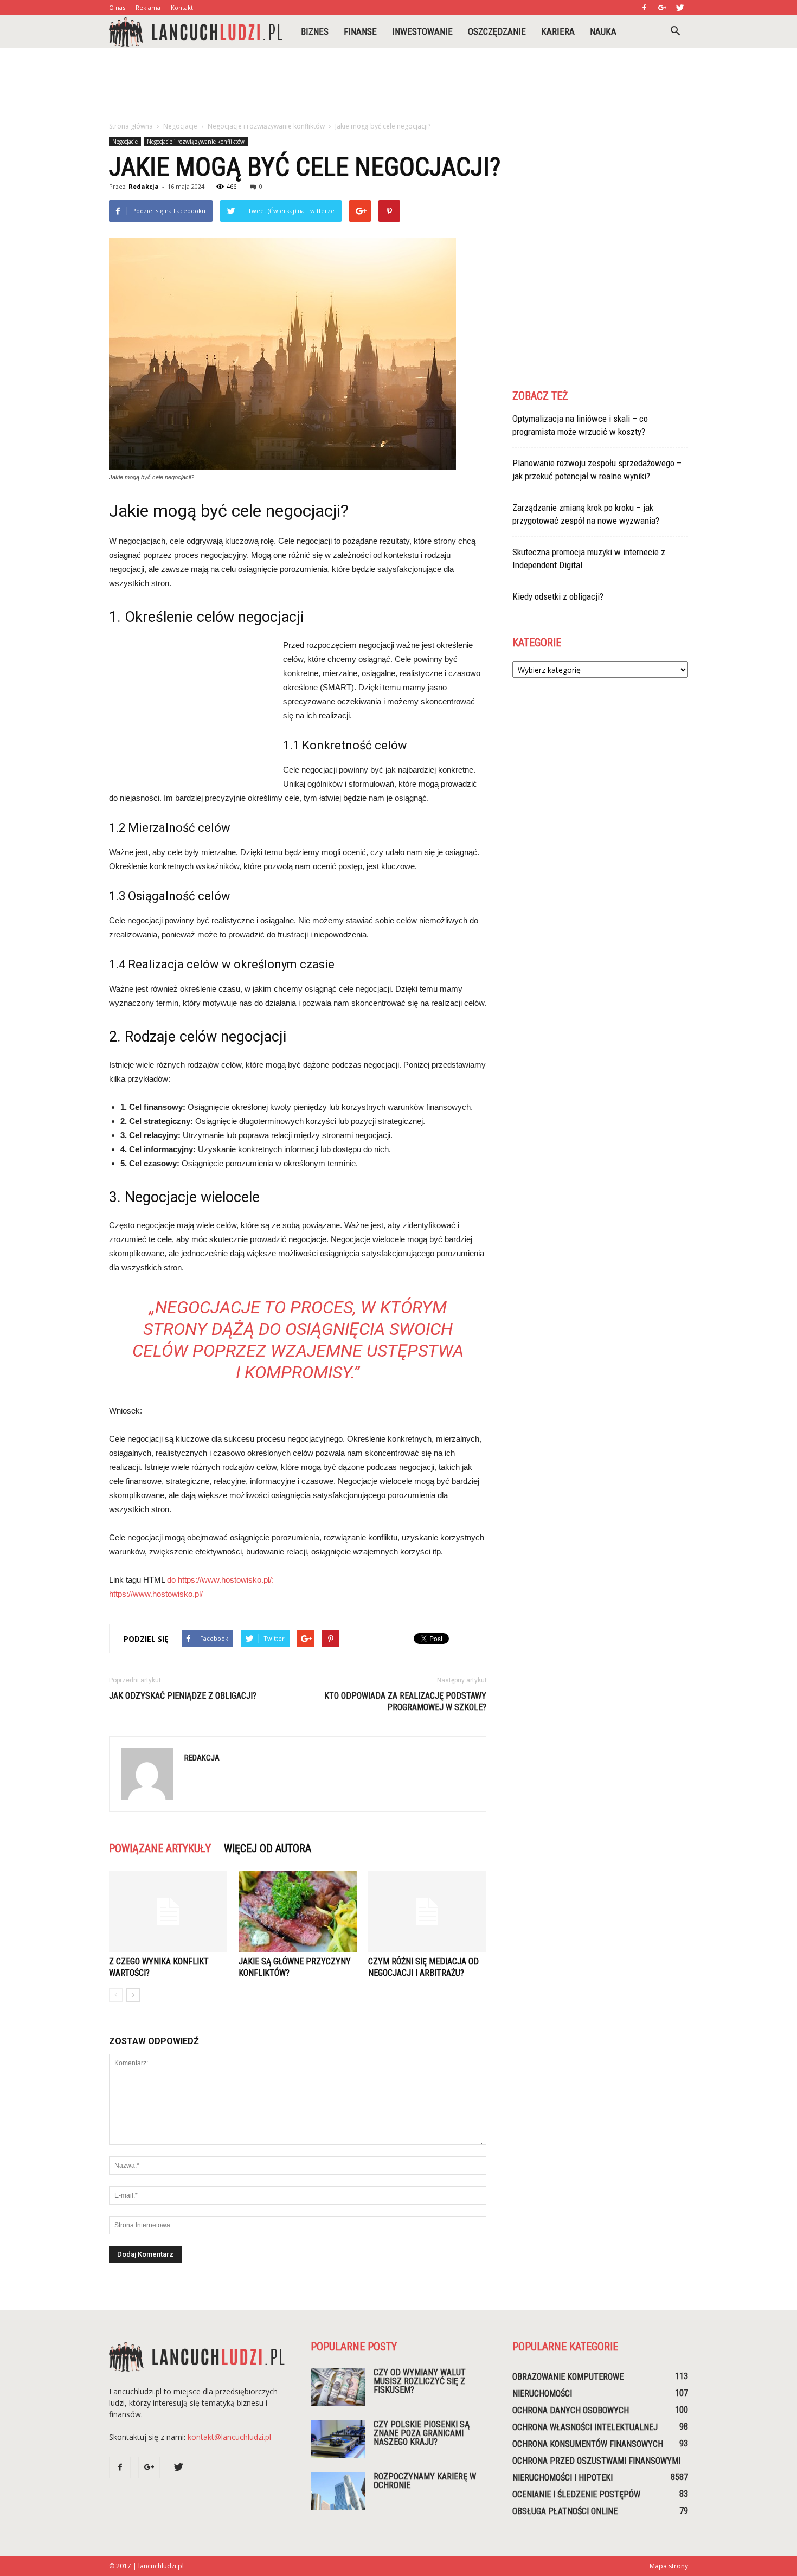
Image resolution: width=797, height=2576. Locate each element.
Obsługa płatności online (565, 2511)
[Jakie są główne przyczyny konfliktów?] (298, 1912)
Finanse (360, 31)
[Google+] (662, 8)
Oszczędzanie (497, 31)
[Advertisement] (398, 85)
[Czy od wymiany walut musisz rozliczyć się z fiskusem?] (338, 2387)
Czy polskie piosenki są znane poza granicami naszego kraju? (422, 2433)
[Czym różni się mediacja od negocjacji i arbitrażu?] (427, 1912)
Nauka (603, 31)
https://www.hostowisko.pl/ (156, 1594)
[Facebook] (644, 8)
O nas (117, 7)
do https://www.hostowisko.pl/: (220, 1580)
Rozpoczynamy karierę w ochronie (425, 2481)
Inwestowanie (422, 31)
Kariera (558, 31)
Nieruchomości (542, 2394)
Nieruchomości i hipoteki (563, 2478)
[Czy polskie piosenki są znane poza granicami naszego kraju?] (338, 2439)
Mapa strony (669, 2566)
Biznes (315, 31)
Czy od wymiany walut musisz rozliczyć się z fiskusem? (420, 2381)
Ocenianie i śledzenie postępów (576, 2494)
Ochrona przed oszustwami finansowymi (596, 2461)
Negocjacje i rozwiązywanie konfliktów (196, 142)
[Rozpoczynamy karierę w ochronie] (338, 2491)
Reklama (148, 7)
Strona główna (131, 126)
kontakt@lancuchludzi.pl (229, 2437)
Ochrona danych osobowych (571, 2410)
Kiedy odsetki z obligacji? (558, 596)
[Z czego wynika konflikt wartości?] (168, 1912)
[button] (675, 31)
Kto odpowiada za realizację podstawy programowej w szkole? (405, 1701)
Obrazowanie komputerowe (568, 2377)
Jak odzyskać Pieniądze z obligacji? (183, 1696)
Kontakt (182, 7)
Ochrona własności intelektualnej (585, 2427)
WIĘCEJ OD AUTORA (268, 1848)
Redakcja (144, 186)
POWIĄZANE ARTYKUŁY (160, 1848)
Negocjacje (125, 142)
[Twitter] (680, 8)
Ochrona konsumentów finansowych (588, 2444)
